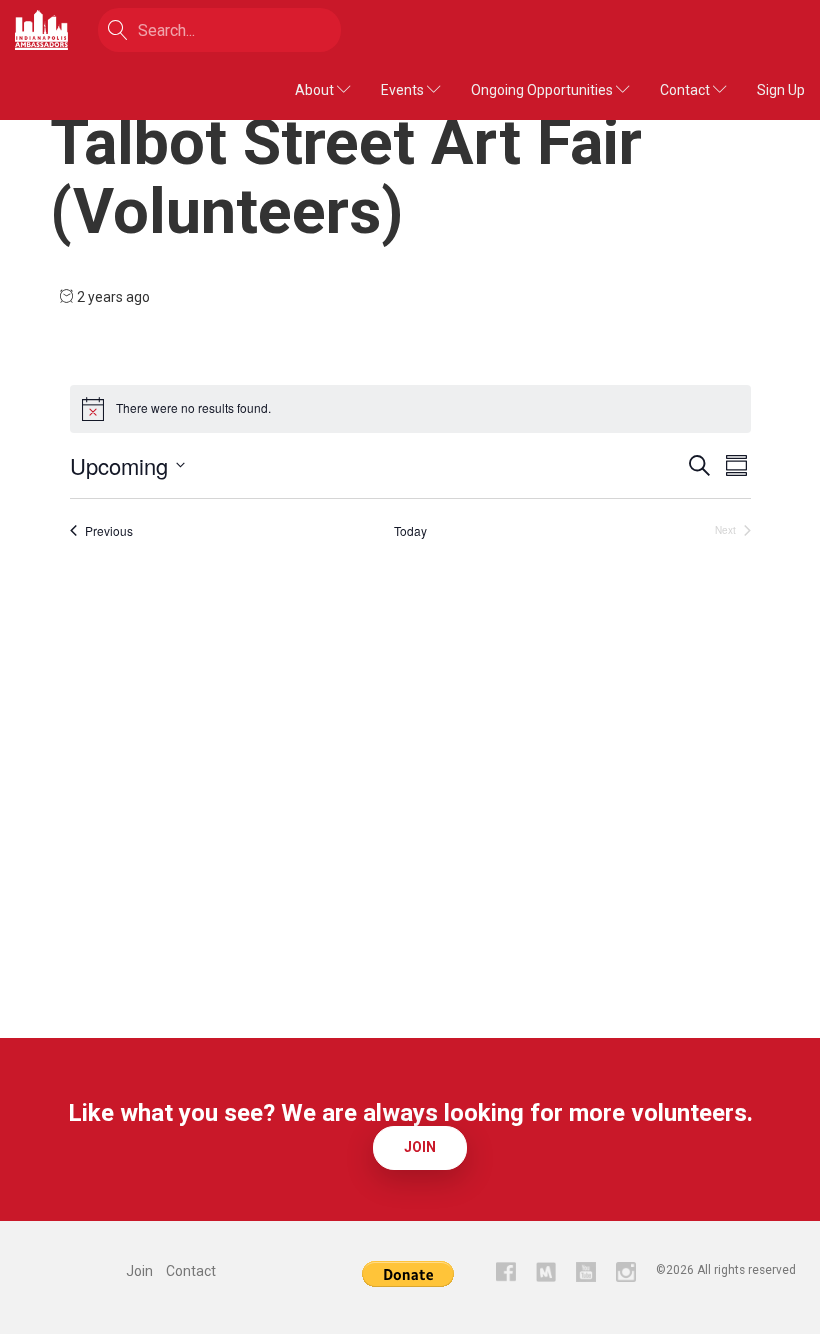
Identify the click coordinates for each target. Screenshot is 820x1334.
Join (420, 1147)
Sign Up (781, 90)
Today (410, 531)
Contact (686, 90)
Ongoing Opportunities (543, 90)
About (316, 90)
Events (404, 90)
